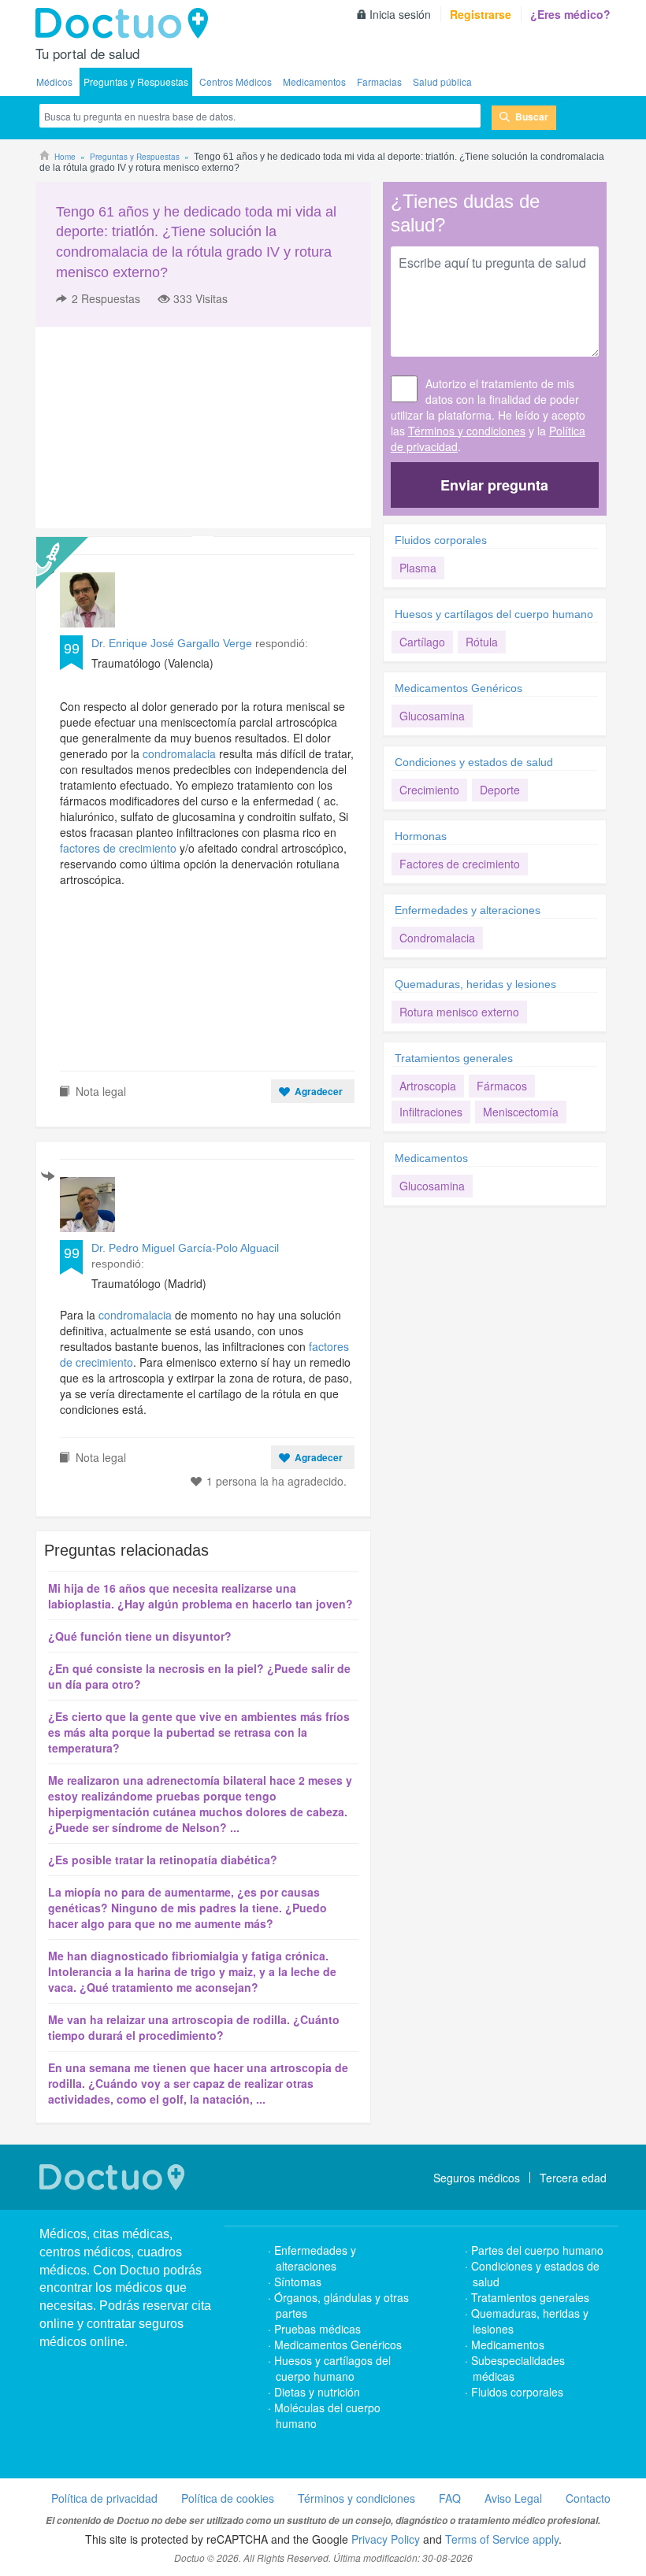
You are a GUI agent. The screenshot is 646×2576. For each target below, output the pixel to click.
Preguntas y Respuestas (136, 81)
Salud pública (442, 81)
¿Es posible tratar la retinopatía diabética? (163, 1860)
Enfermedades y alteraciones (468, 910)
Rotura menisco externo (459, 1012)
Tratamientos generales (454, 1058)
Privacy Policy (386, 2539)
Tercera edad (573, 2178)
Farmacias (379, 81)
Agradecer (319, 1091)
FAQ (450, 2498)
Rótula (482, 642)
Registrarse (481, 14)
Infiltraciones (431, 1112)
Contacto (588, 2498)
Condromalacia (437, 938)
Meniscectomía (521, 1112)
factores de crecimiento (118, 848)
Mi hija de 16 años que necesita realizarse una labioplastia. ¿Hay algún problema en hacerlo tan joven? (200, 1596)
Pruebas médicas (317, 2329)
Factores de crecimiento (460, 864)
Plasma (418, 568)
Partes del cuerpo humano (537, 2250)
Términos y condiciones (467, 431)
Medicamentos (314, 81)
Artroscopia (428, 1086)
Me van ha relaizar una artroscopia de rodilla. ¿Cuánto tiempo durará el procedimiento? (194, 2027)
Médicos (54, 81)
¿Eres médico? (570, 14)
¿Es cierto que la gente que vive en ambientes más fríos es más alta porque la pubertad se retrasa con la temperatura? (199, 1732)
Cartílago (422, 642)
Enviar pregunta (494, 485)
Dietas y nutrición (317, 2392)
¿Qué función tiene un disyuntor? (140, 1636)
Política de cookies (228, 2498)
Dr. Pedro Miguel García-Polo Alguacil (185, 1248)
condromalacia (179, 753)
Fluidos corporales (441, 540)
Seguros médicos (477, 2178)
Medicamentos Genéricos (459, 688)
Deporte (500, 790)
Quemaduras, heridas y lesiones (475, 984)
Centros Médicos (236, 81)
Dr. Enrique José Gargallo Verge (172, 643)
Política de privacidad (104, 2498)
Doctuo (126, 24)
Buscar (532, 117)
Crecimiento (429, 790)
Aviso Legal (513, 2498)
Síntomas (298, 2282)
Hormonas (421, 836)
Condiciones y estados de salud (474, 762)
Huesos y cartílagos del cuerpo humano (494, 614)
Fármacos (502, 1086)
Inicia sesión (400, 14)
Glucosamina (432, 716)
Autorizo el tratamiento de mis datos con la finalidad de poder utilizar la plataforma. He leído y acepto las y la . (488, 415)
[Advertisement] (156, 427)
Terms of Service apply (502, 2539)
